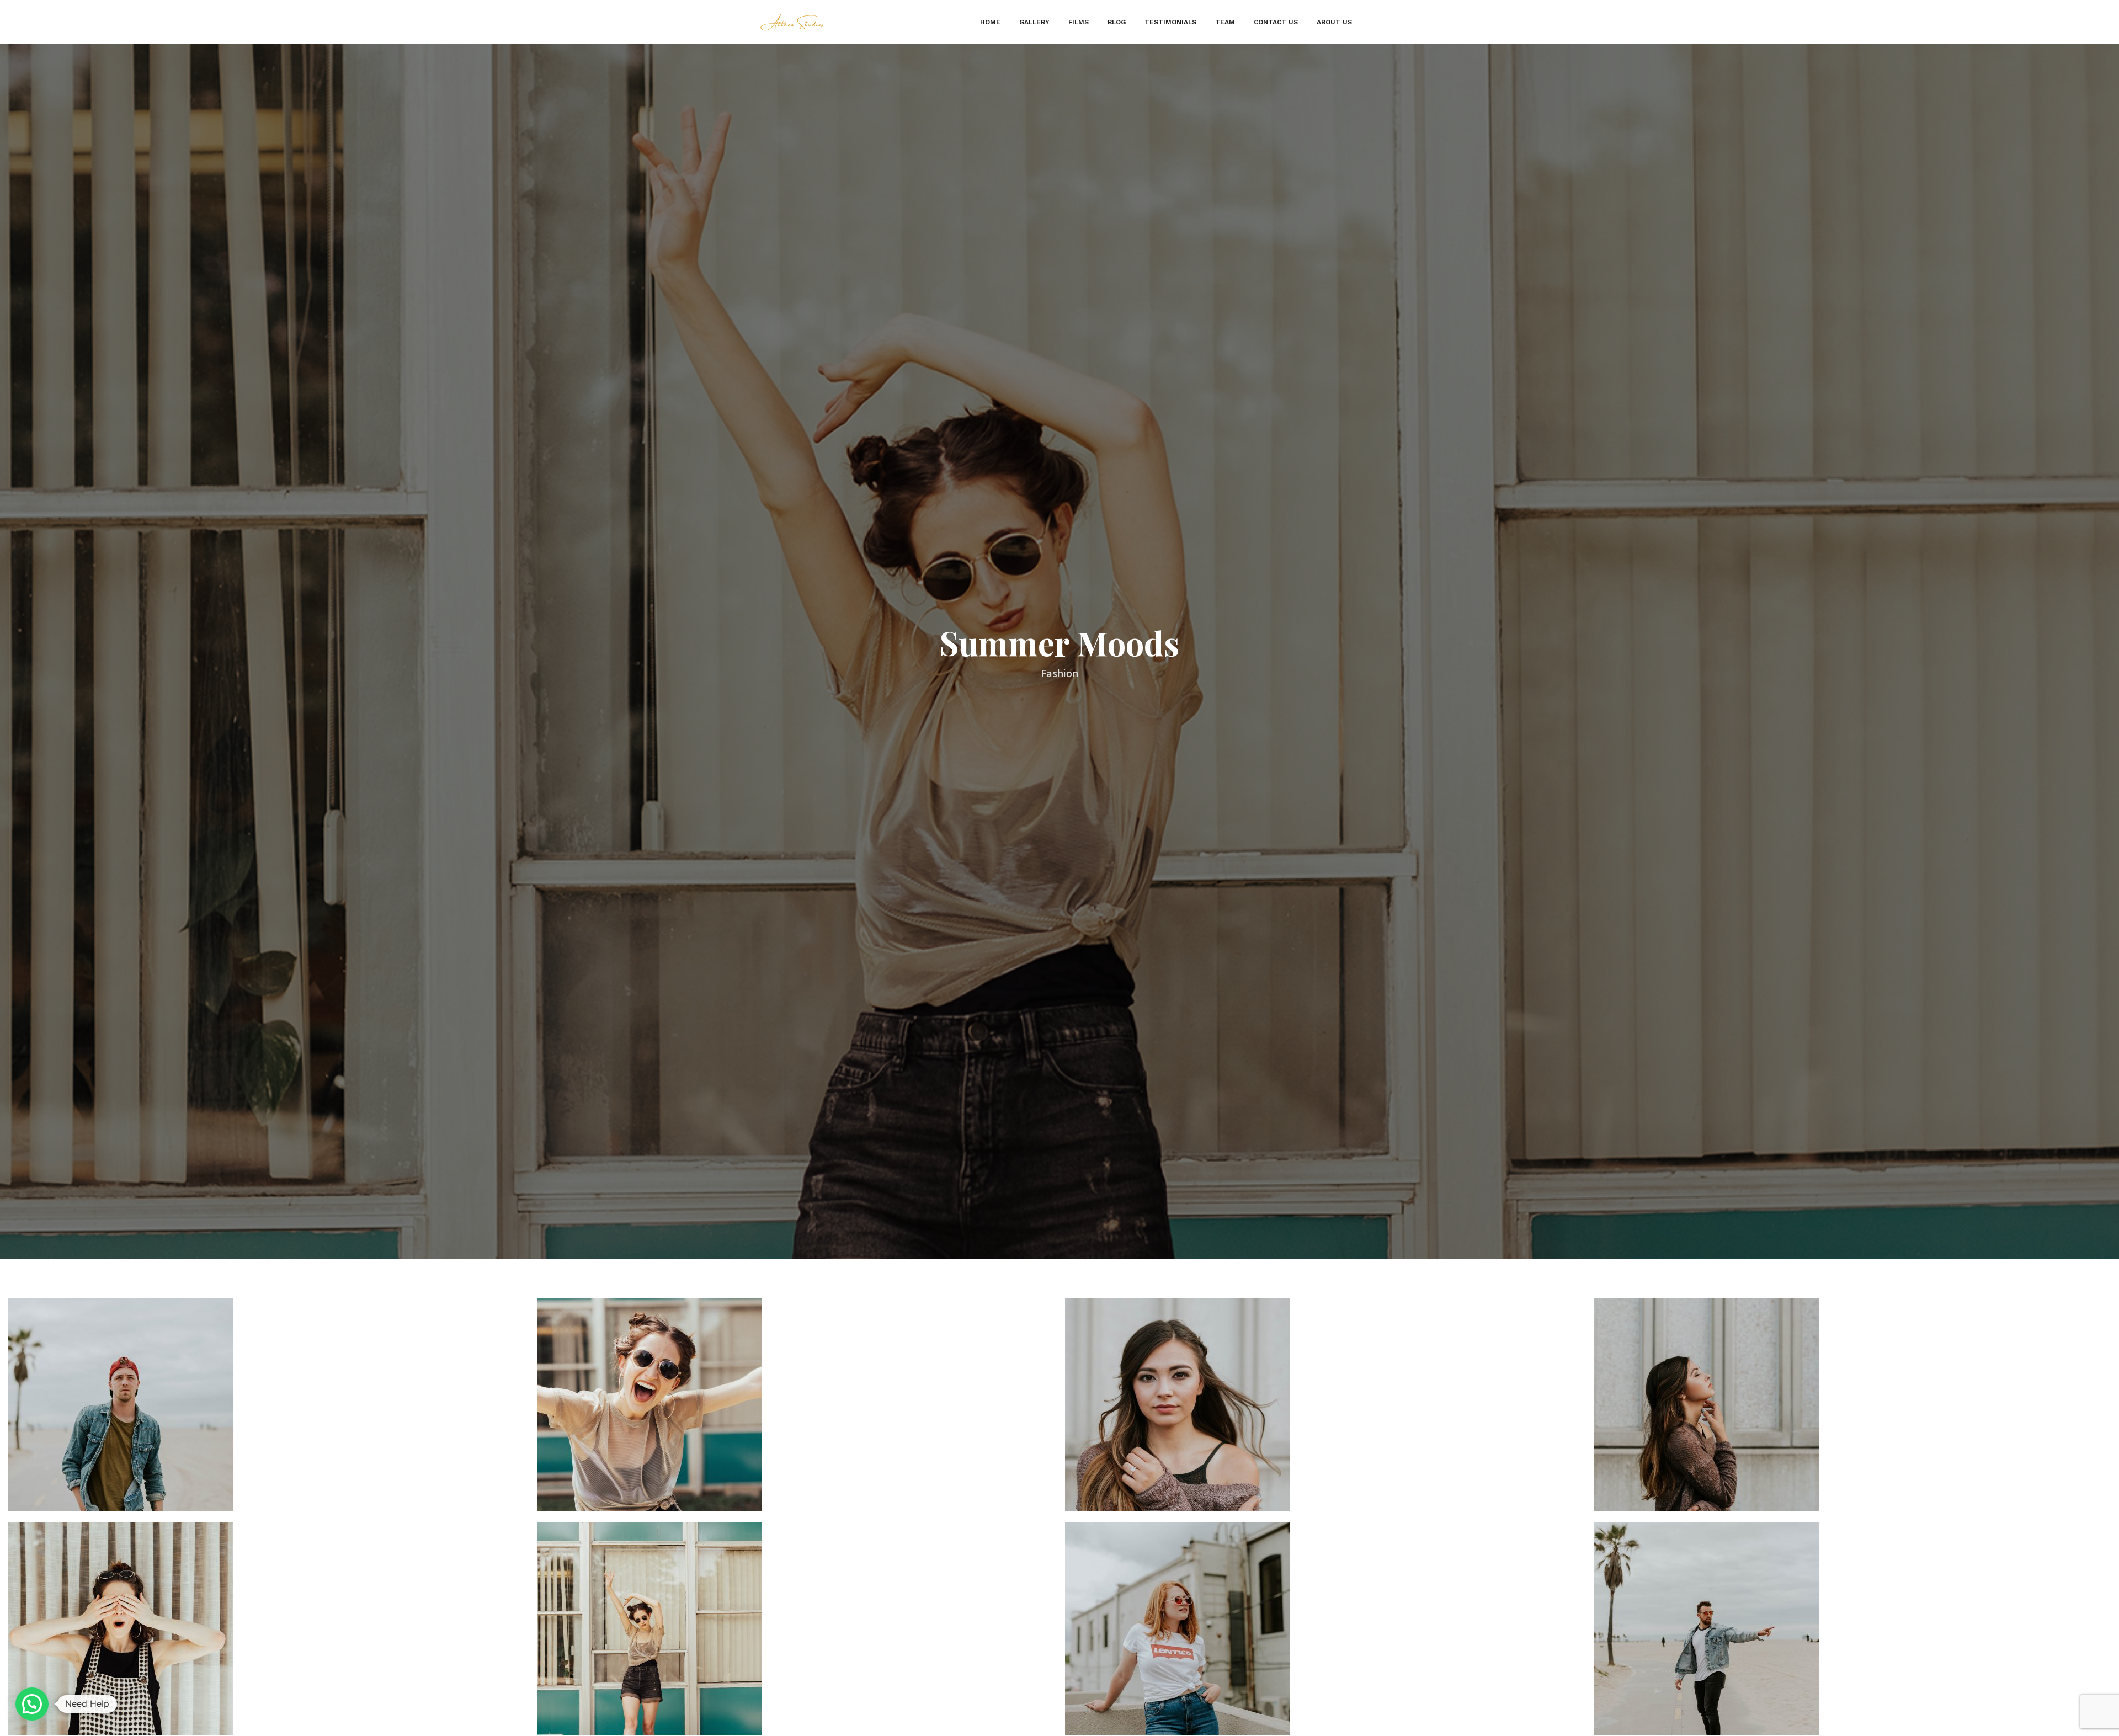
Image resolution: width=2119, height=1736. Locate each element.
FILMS (1079, 22)
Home (990, 22)
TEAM (1225, 22)
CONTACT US (1276, 22)
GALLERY (1034, 22)
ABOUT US (1334, 22)
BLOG (1117, 22)
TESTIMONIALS (1170, 22)
